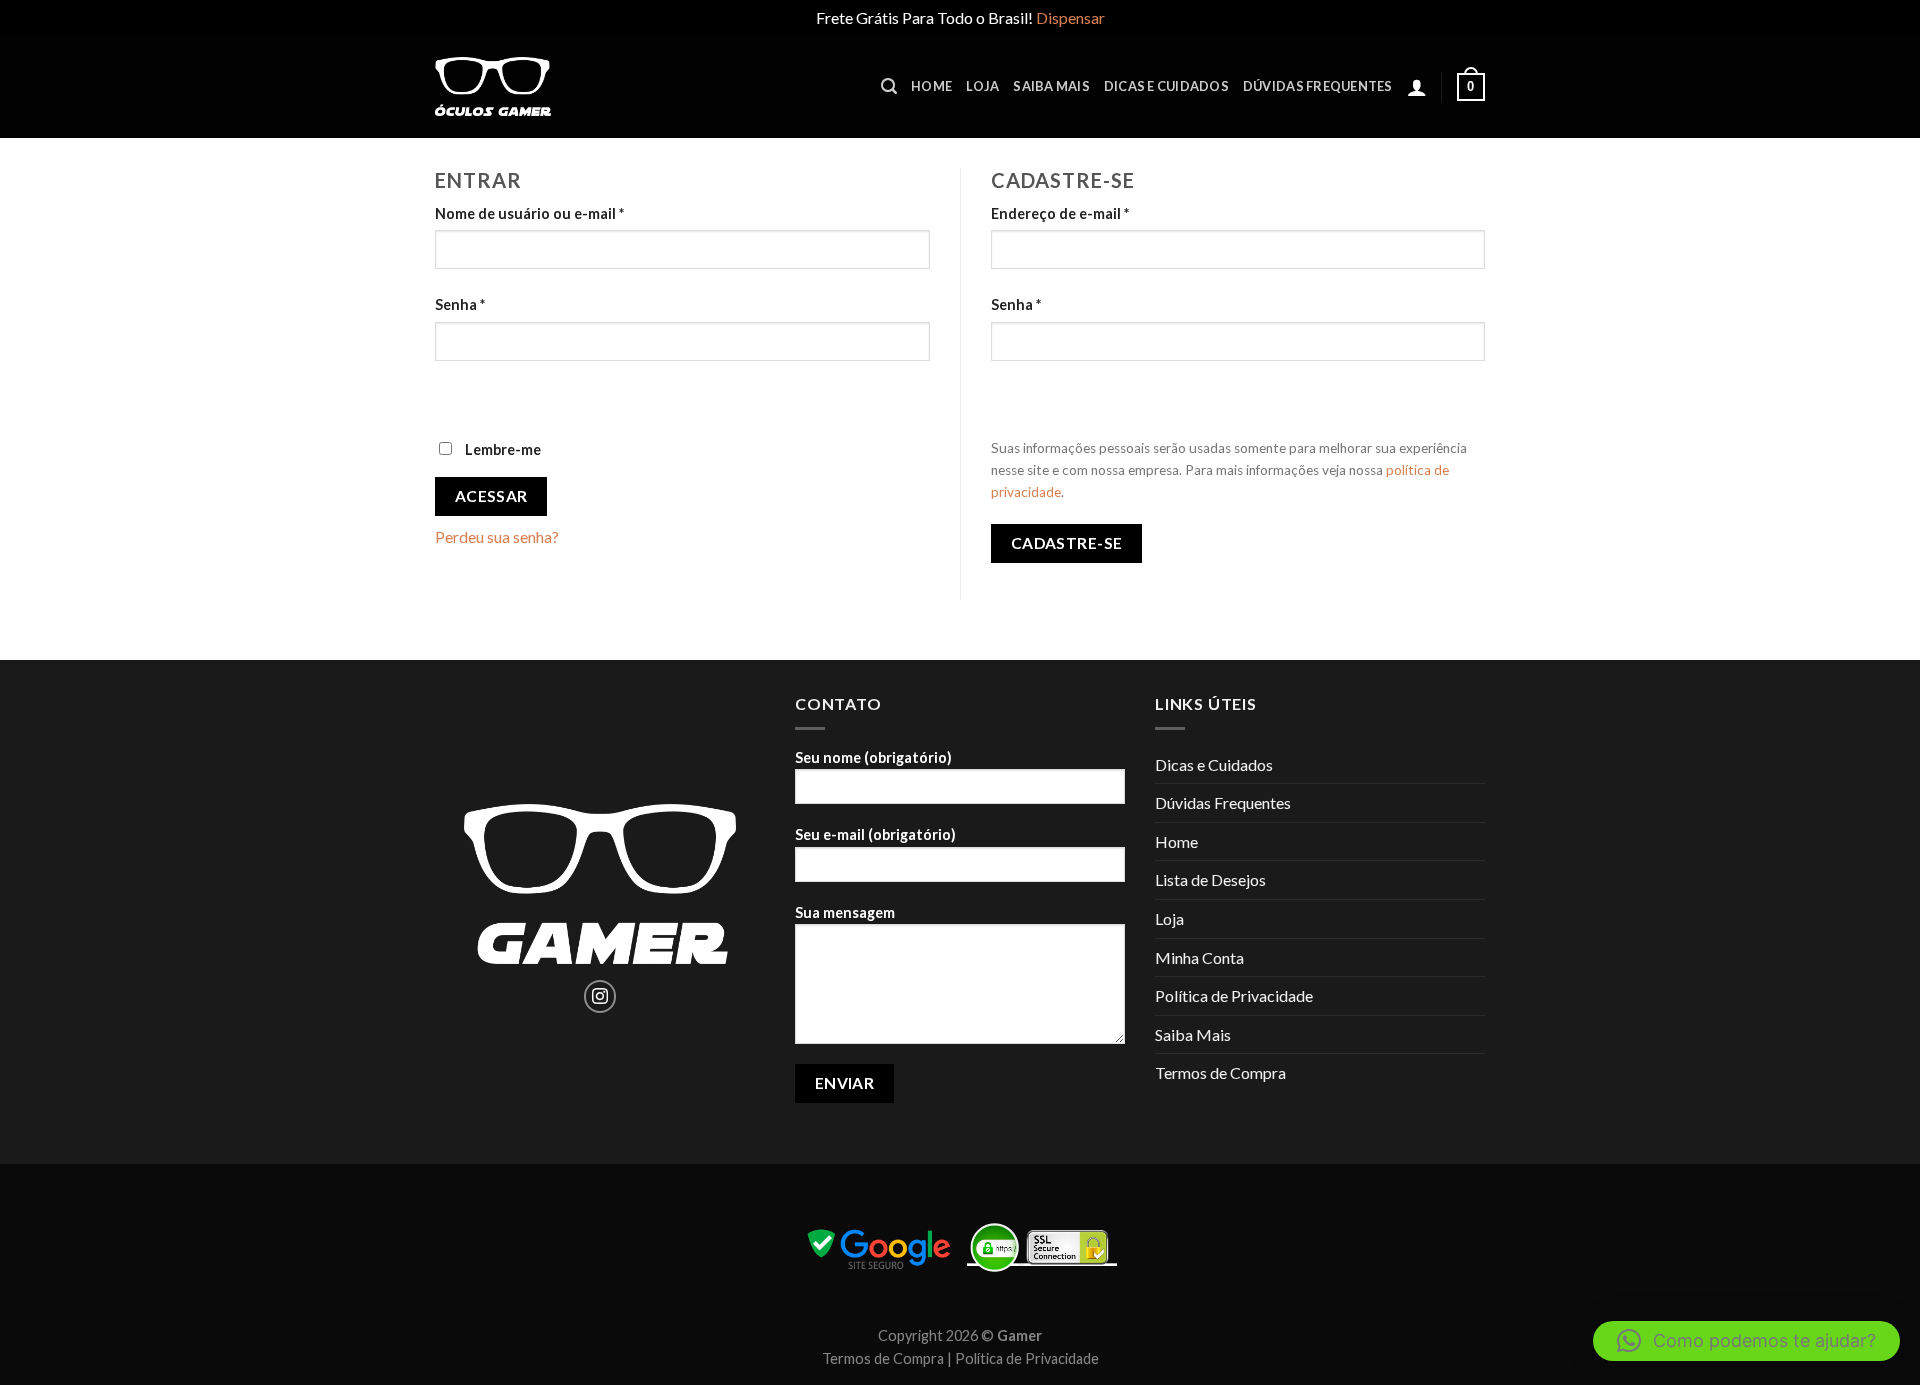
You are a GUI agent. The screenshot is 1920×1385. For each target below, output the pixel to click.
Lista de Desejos (1210, 879)
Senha (460, 304)
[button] (1746, 1341)
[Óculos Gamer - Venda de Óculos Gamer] (493, 86)
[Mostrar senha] (454, 395)
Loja (982, 86)
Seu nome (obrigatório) (873, 757)
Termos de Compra (1220, 1072)
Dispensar (1070, 17)
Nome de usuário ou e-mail (529, 213)
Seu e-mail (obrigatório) (875, 834)
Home (931, 86)
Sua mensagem (845, 912)
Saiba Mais (1051, 86)
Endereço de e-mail (1060, 213)
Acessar (491, 496)
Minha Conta (1199, 957)
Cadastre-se (1067, 543)
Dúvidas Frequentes (1318, 86)
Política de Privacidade (1234, 995)
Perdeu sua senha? (497, 536)
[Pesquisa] (889, 86)
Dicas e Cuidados (1166, 86)
